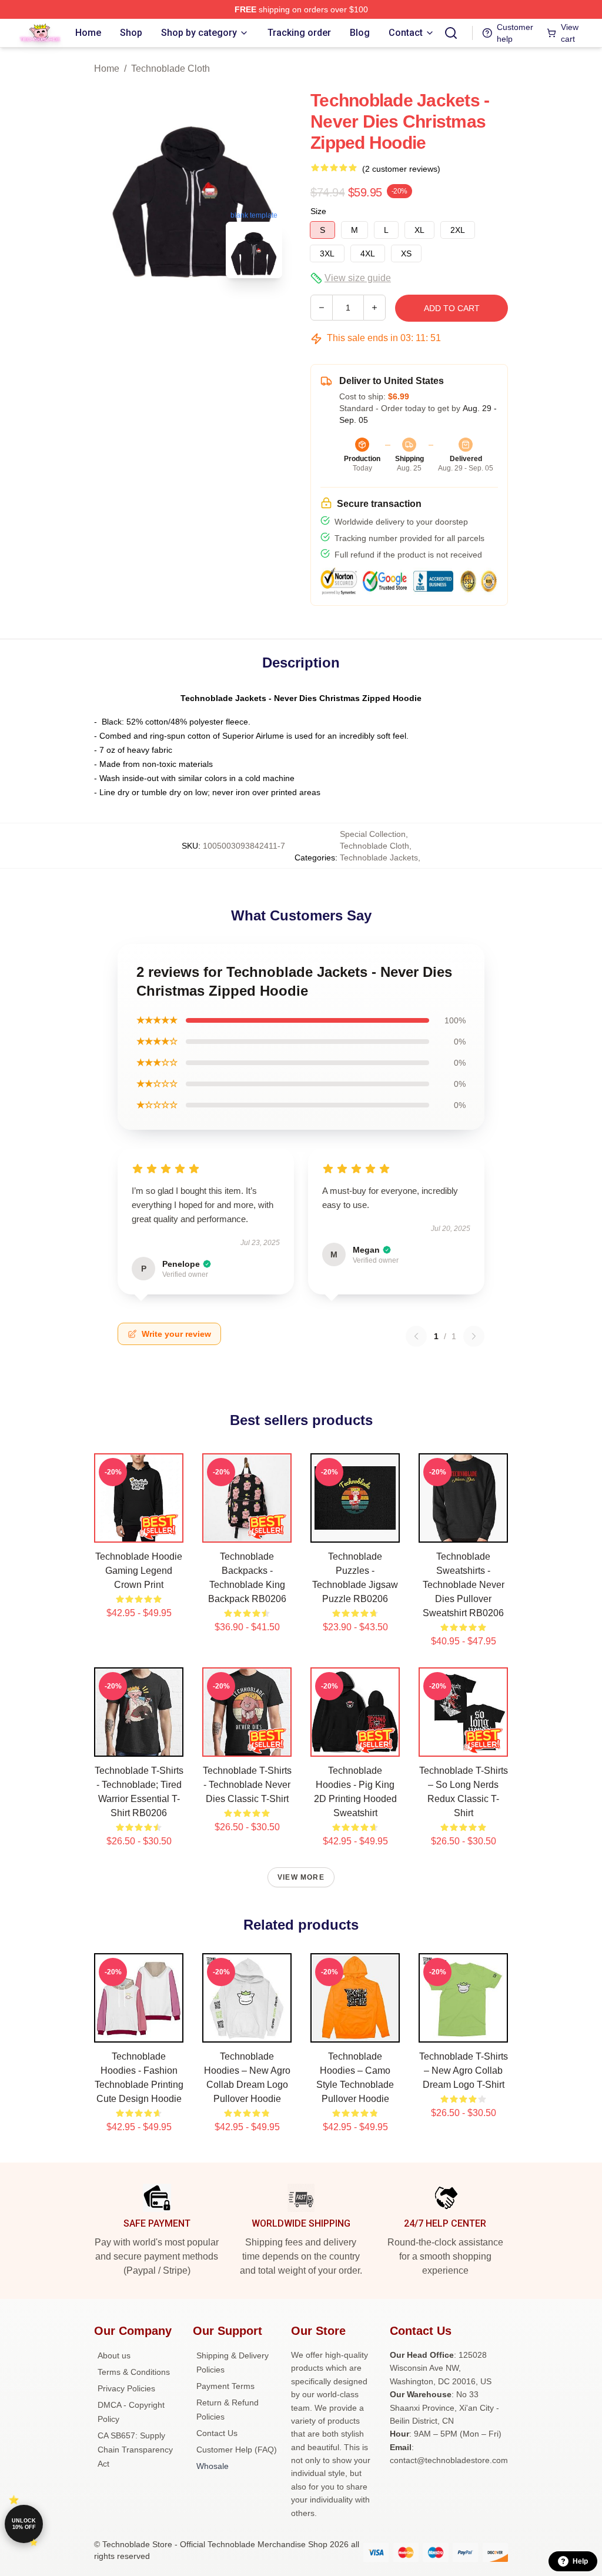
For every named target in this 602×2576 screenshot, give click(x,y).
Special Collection (373, 834)
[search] (451, 33)
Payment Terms (225, 2386)
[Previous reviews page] (416, 1336)
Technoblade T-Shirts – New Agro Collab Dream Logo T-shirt (464, 2071)
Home (107, 69)
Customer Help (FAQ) (237, 2450)
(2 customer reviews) (401, 169)
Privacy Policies (126, 2388)
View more (301, 1877)
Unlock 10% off (24, 2524)
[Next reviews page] (474, 1336)
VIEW (139, 1531)
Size (318, 211)
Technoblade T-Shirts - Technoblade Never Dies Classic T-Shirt (247, 1785)
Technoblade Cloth (170, 69)
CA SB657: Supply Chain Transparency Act (135, 2450)
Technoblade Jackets (379, 857)
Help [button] (580, 2561)
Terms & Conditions (134, 2372)
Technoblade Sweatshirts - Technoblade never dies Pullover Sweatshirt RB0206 (464, 1585)
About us (114, 2355)
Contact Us (217, 2433)
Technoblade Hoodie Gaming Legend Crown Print (139, 1571)
